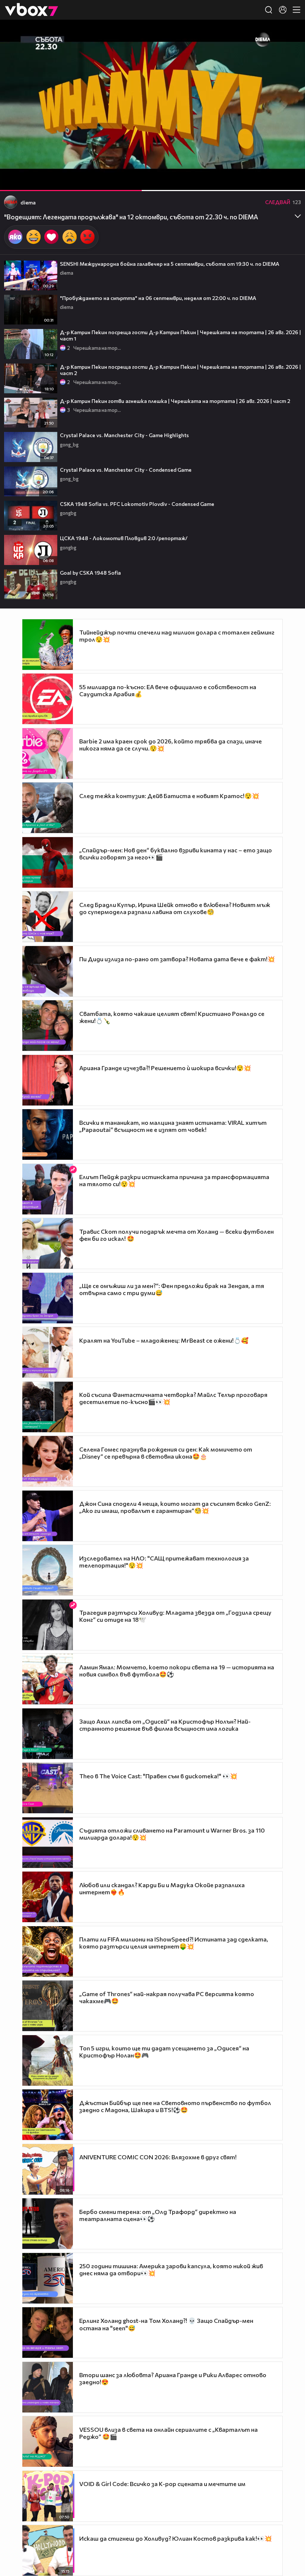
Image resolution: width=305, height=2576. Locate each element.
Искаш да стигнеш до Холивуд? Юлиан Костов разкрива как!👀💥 (176, 2538)
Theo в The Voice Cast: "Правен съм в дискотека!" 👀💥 (158, 1776)
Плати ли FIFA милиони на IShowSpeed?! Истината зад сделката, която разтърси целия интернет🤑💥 (174, 1943)
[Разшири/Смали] (274, 181)
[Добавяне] (291, 49)
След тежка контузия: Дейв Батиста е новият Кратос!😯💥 (169, 796)
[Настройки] (291, 33)
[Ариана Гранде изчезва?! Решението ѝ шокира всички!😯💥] (48, 1080)
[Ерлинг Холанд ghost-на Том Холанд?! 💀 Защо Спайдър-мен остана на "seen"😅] (48, 2333)
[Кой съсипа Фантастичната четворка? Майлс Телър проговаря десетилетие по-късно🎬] (48, 1407)
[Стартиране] (12, 181)
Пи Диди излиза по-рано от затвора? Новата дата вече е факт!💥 (177, 959)
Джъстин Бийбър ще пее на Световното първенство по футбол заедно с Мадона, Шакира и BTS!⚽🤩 (175, 2106)
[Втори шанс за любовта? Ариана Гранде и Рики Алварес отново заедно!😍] (48, 2387)
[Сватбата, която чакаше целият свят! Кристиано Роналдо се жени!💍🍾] (48, 1026)
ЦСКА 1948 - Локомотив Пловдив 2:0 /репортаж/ (124, 538)
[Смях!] (33, 237)
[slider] (172, 171)
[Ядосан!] (87, 237)
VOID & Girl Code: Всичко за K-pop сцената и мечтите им (162, 2484)
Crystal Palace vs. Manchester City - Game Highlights (124, 435)
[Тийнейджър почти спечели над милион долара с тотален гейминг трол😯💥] (48, 645)
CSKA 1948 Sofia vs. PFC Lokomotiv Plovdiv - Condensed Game (137, 504)
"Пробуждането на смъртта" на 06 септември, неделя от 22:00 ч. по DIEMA (158, 298)
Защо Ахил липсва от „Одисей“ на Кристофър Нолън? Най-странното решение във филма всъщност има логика (165, 1725)
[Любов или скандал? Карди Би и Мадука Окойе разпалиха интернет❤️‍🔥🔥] (48, 1897)
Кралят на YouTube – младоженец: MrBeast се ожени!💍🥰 (164, 1340)
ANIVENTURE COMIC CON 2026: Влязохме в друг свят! (158, 2157)
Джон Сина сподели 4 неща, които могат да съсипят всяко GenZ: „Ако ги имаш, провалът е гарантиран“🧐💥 (175, 1507)
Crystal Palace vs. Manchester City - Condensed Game (126, 470)
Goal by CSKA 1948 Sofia (90, 573)
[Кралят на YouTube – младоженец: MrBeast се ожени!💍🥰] (48, 1352)
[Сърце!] (51, 237)
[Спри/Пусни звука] (28, 181)
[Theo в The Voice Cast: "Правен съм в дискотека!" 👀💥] (48, 1788)
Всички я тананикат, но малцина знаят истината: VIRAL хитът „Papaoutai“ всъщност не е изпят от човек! (173, 1126)
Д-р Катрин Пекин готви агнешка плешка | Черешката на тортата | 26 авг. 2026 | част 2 (175, 401)
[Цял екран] (291, 181)
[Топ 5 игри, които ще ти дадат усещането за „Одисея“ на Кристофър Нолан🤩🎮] (48, 2060)
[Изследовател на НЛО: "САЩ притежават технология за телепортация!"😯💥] (48, 1570)
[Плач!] (70, 237)
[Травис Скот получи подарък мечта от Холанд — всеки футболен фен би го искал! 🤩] (48, 1243)
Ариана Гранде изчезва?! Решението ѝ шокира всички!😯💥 (165, 1068)
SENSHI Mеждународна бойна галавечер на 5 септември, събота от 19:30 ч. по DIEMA (170, 264)
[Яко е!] (15, 237)
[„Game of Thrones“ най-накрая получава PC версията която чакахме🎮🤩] (48, 2006)
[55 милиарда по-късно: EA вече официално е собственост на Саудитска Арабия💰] (48, 699)
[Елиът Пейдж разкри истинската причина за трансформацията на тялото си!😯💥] (48, 1189)
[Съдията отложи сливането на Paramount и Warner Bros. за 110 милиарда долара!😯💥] (48, 1843)
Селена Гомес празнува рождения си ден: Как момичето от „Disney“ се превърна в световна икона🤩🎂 (166, 1453)
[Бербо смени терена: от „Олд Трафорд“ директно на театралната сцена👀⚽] (48, 2224)
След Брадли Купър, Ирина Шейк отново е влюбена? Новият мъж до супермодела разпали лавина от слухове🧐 (175, 908)
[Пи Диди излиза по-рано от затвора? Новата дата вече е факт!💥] (48, 971)
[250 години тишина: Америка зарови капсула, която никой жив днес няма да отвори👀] (48, 2278)
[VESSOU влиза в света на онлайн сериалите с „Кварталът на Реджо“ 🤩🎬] (48, 2441)
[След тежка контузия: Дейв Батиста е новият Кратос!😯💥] (48, 808)
